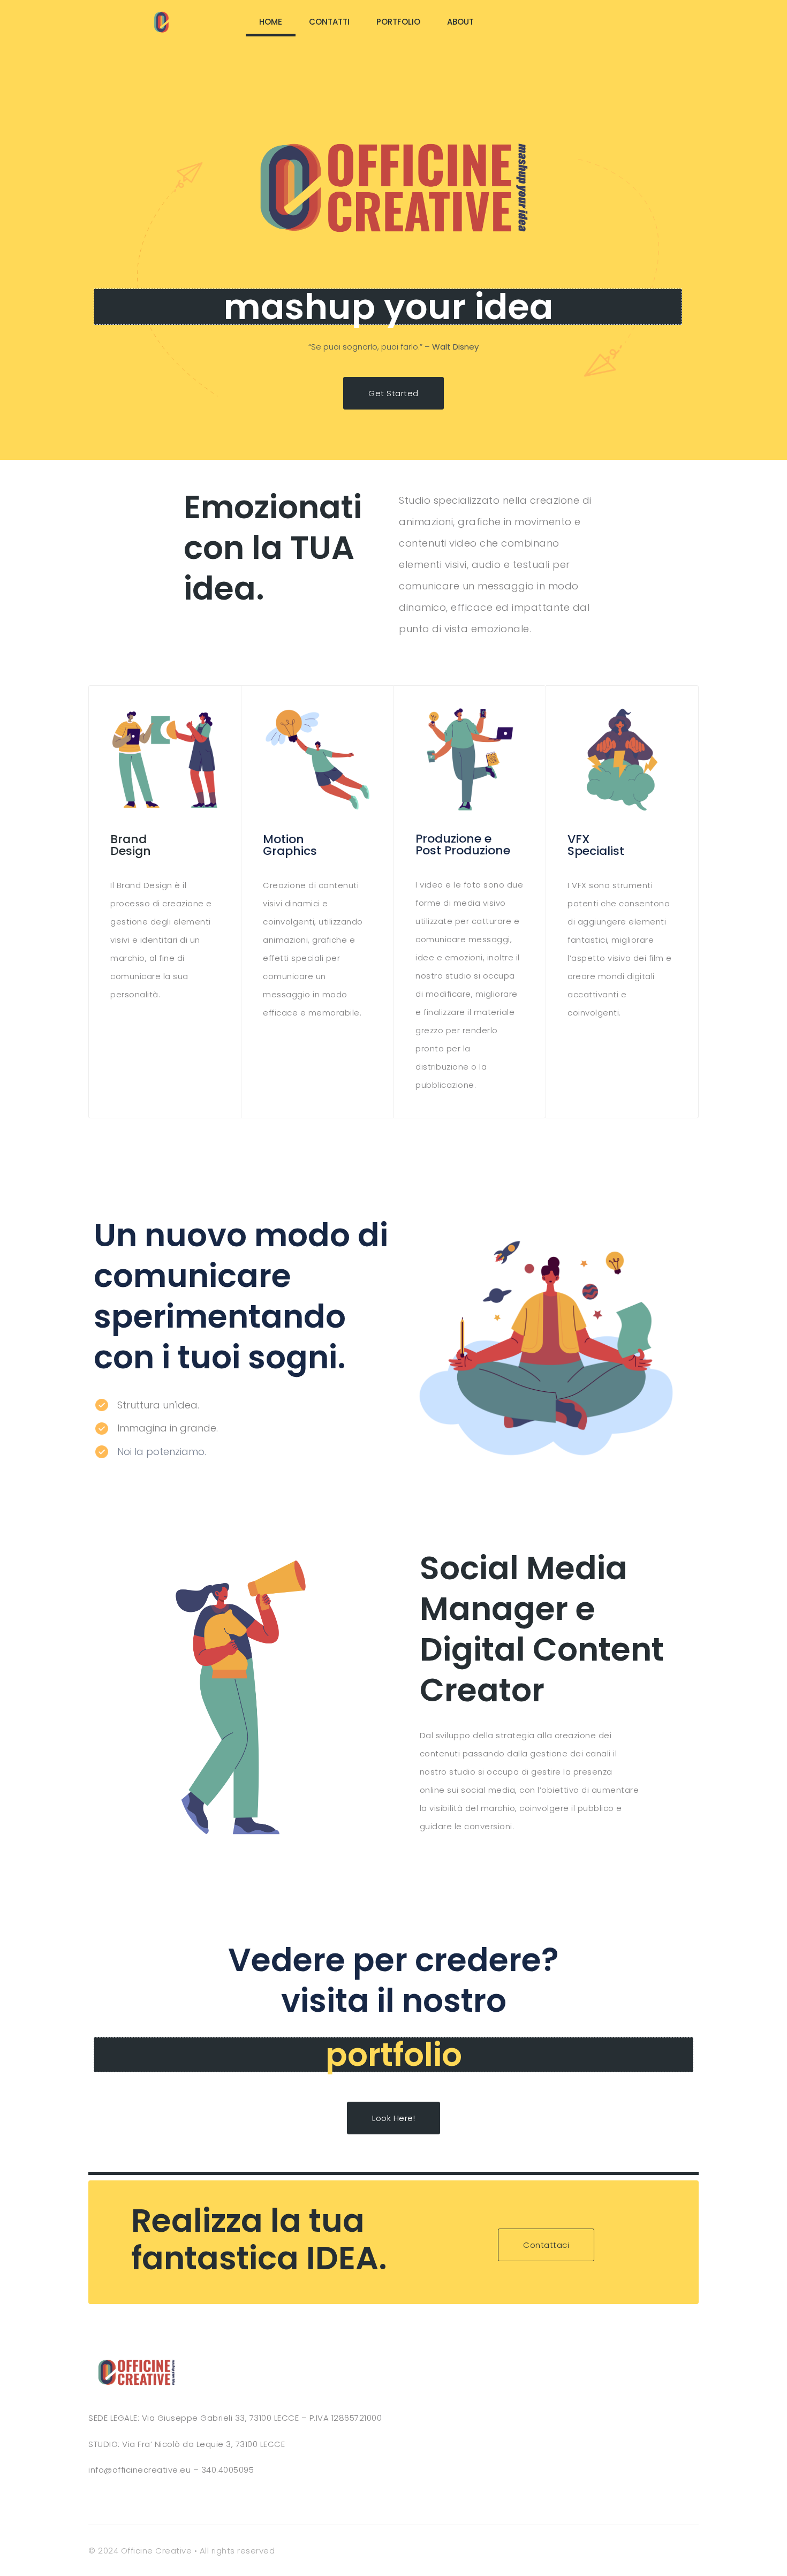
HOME (271, 22)
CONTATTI (329, 22)
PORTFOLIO (398, 22)
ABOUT (460, 22)
